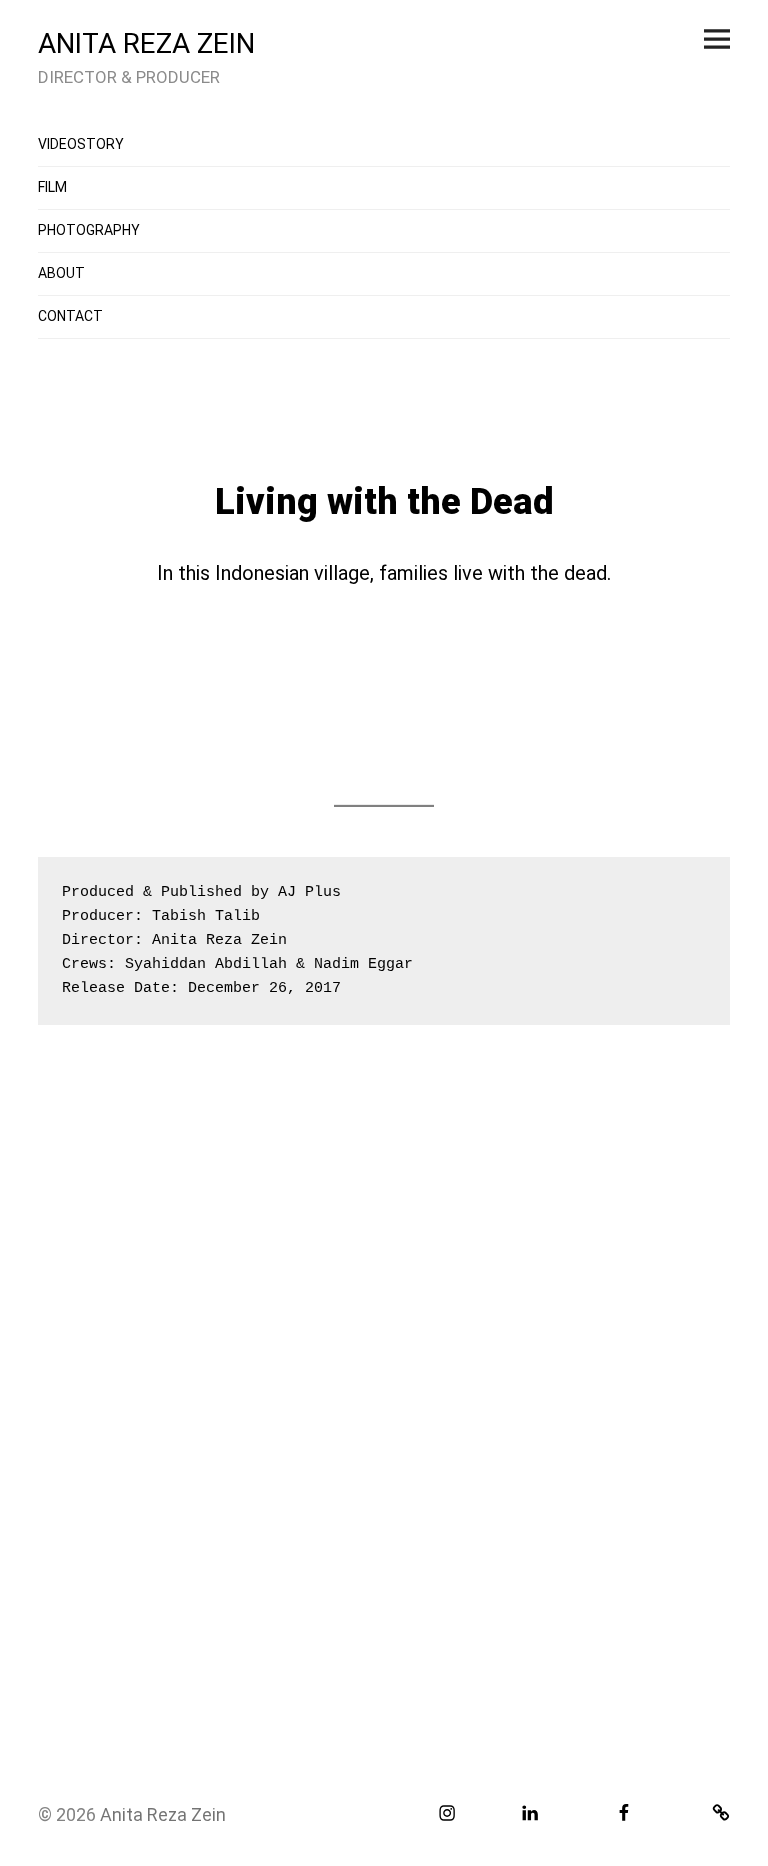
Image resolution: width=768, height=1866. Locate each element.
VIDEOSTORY (81, 144)
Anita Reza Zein (163, 1814)
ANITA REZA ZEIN (146, 43)
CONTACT (70, 316)
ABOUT (61, 273)
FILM (52, 187)
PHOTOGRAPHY (89, 230)
